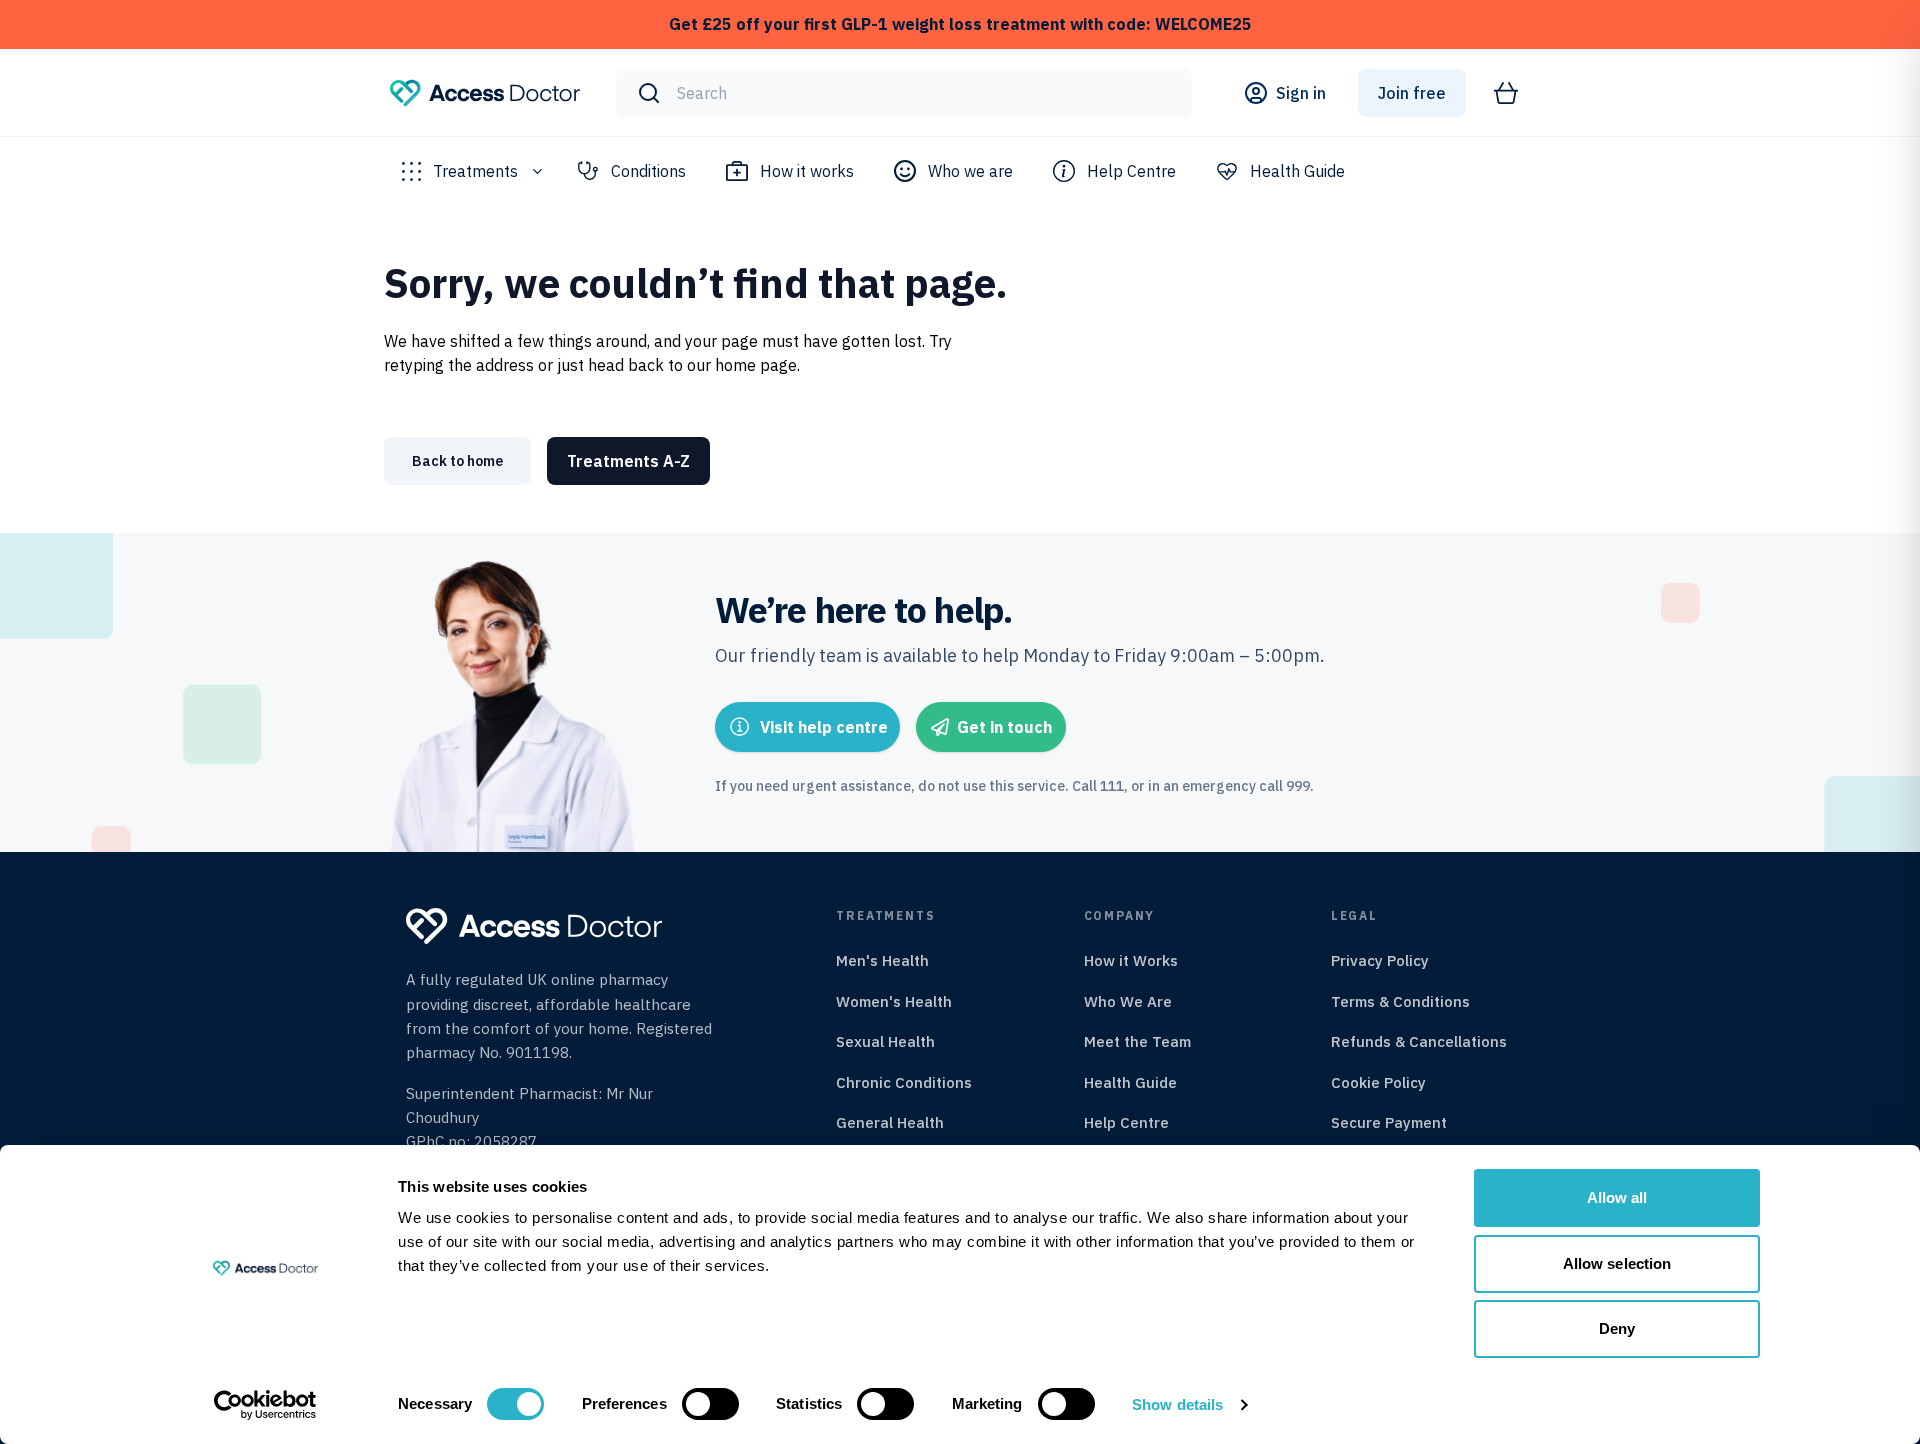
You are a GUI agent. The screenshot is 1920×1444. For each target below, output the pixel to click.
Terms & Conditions (1400, 1001)
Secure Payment (1389, 1122)
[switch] (710, 1404)
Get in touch (1004, 727)
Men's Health (882, 960)
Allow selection (1617, 1263)
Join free (1412, 93)
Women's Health (894, 1001)
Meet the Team (1137, 1041)
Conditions (648, 171)
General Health (890, 1122)
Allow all (1617, 1197)
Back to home (457, 461)
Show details (1177, 1404)
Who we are (970, 171)
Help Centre (1131, 171)
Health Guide (1297, 171)
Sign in (1301, 93)
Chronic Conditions (904, 1082)
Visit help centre (824, 727)
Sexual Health (885, 1041)
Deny (1617, 1328)
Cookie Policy (1378, 1082)
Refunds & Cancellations (1419, 1041)
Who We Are (1128, 1001)
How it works (807, 171)
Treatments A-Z (628, 461)
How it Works (1131, 960)
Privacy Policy (1380, 960)
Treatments (475, 171)
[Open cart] (1506, 93)
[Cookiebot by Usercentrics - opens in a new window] (265, 1405)
